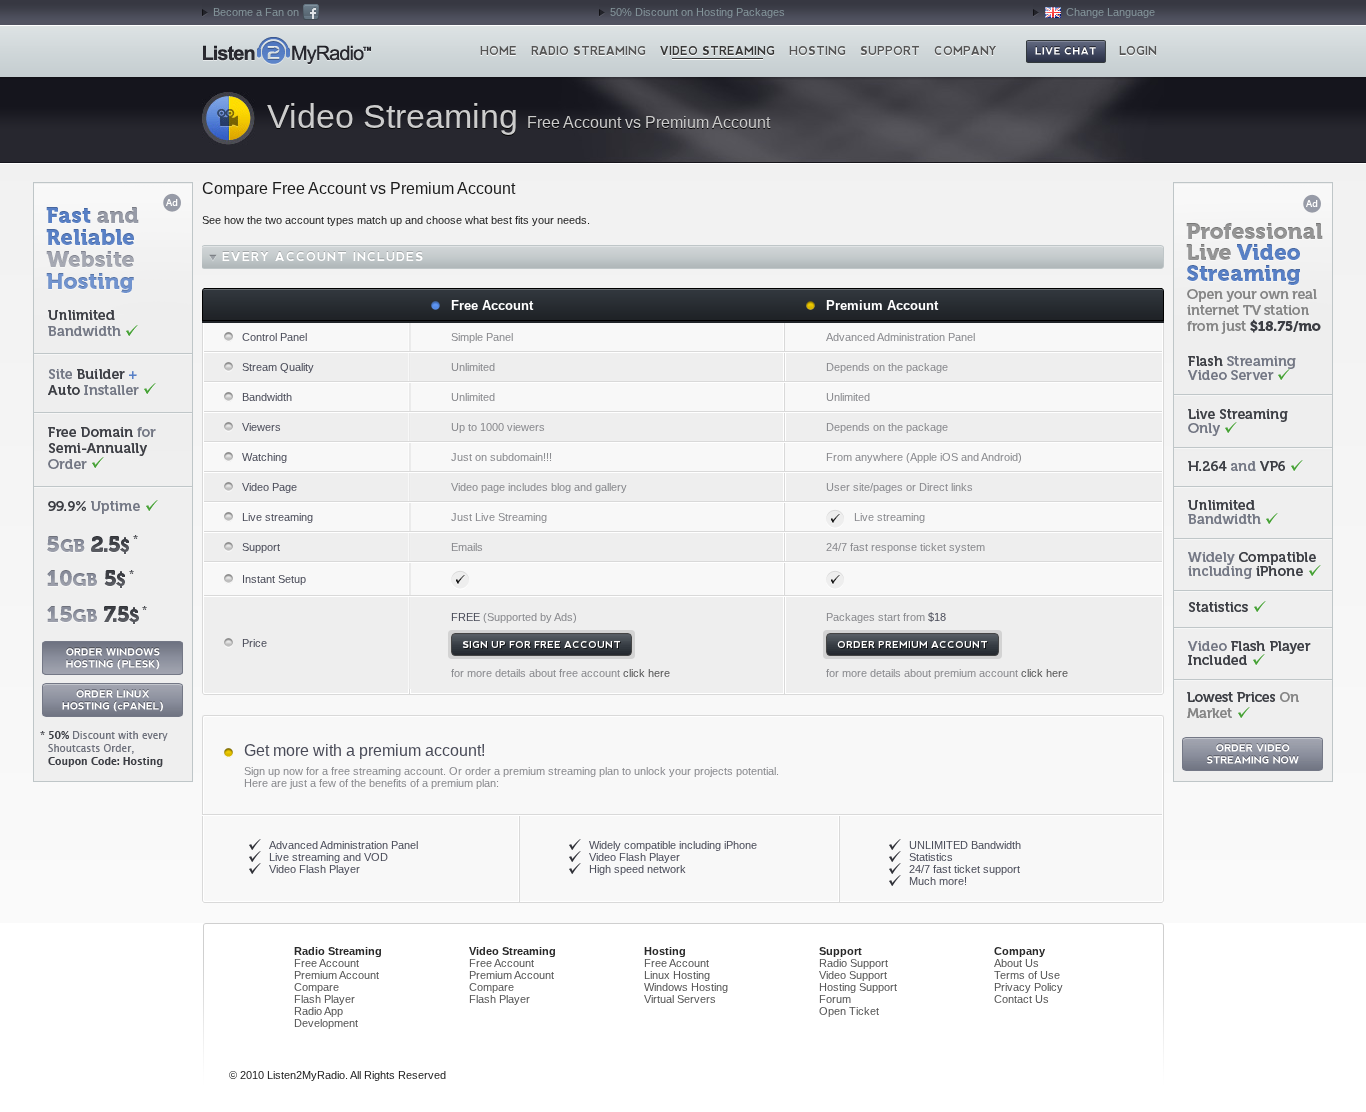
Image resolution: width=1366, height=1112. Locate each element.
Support (890, 51)
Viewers (261, 427)
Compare (316, 987)
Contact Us (1021, 999)
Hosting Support (858, 987)
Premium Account (882, 305)
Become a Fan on (256, 12)
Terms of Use (1027, 975)
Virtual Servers (680, 999)
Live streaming (277, 517)
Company (965, 51)
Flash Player (324, 999)
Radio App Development (326, 1017)
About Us (1016, 963)
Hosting (817, 51)
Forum (835, 999)
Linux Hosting (677, 975)
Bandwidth (267, 397)
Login (1138, 51)
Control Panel (274, 337)
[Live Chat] (1066, 51)
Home (286, 51)
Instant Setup (274, 579)
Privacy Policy (1028, 987)
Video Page (269, 487)
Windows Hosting (686, 987)
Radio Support (853, 963)
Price (254, 643)
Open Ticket (849, 1011)
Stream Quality (278, 367)
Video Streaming (717, 51)
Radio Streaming (588, 51)
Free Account (492, 305)
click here (646, 673)
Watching (264, 457)
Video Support (853, 975)
